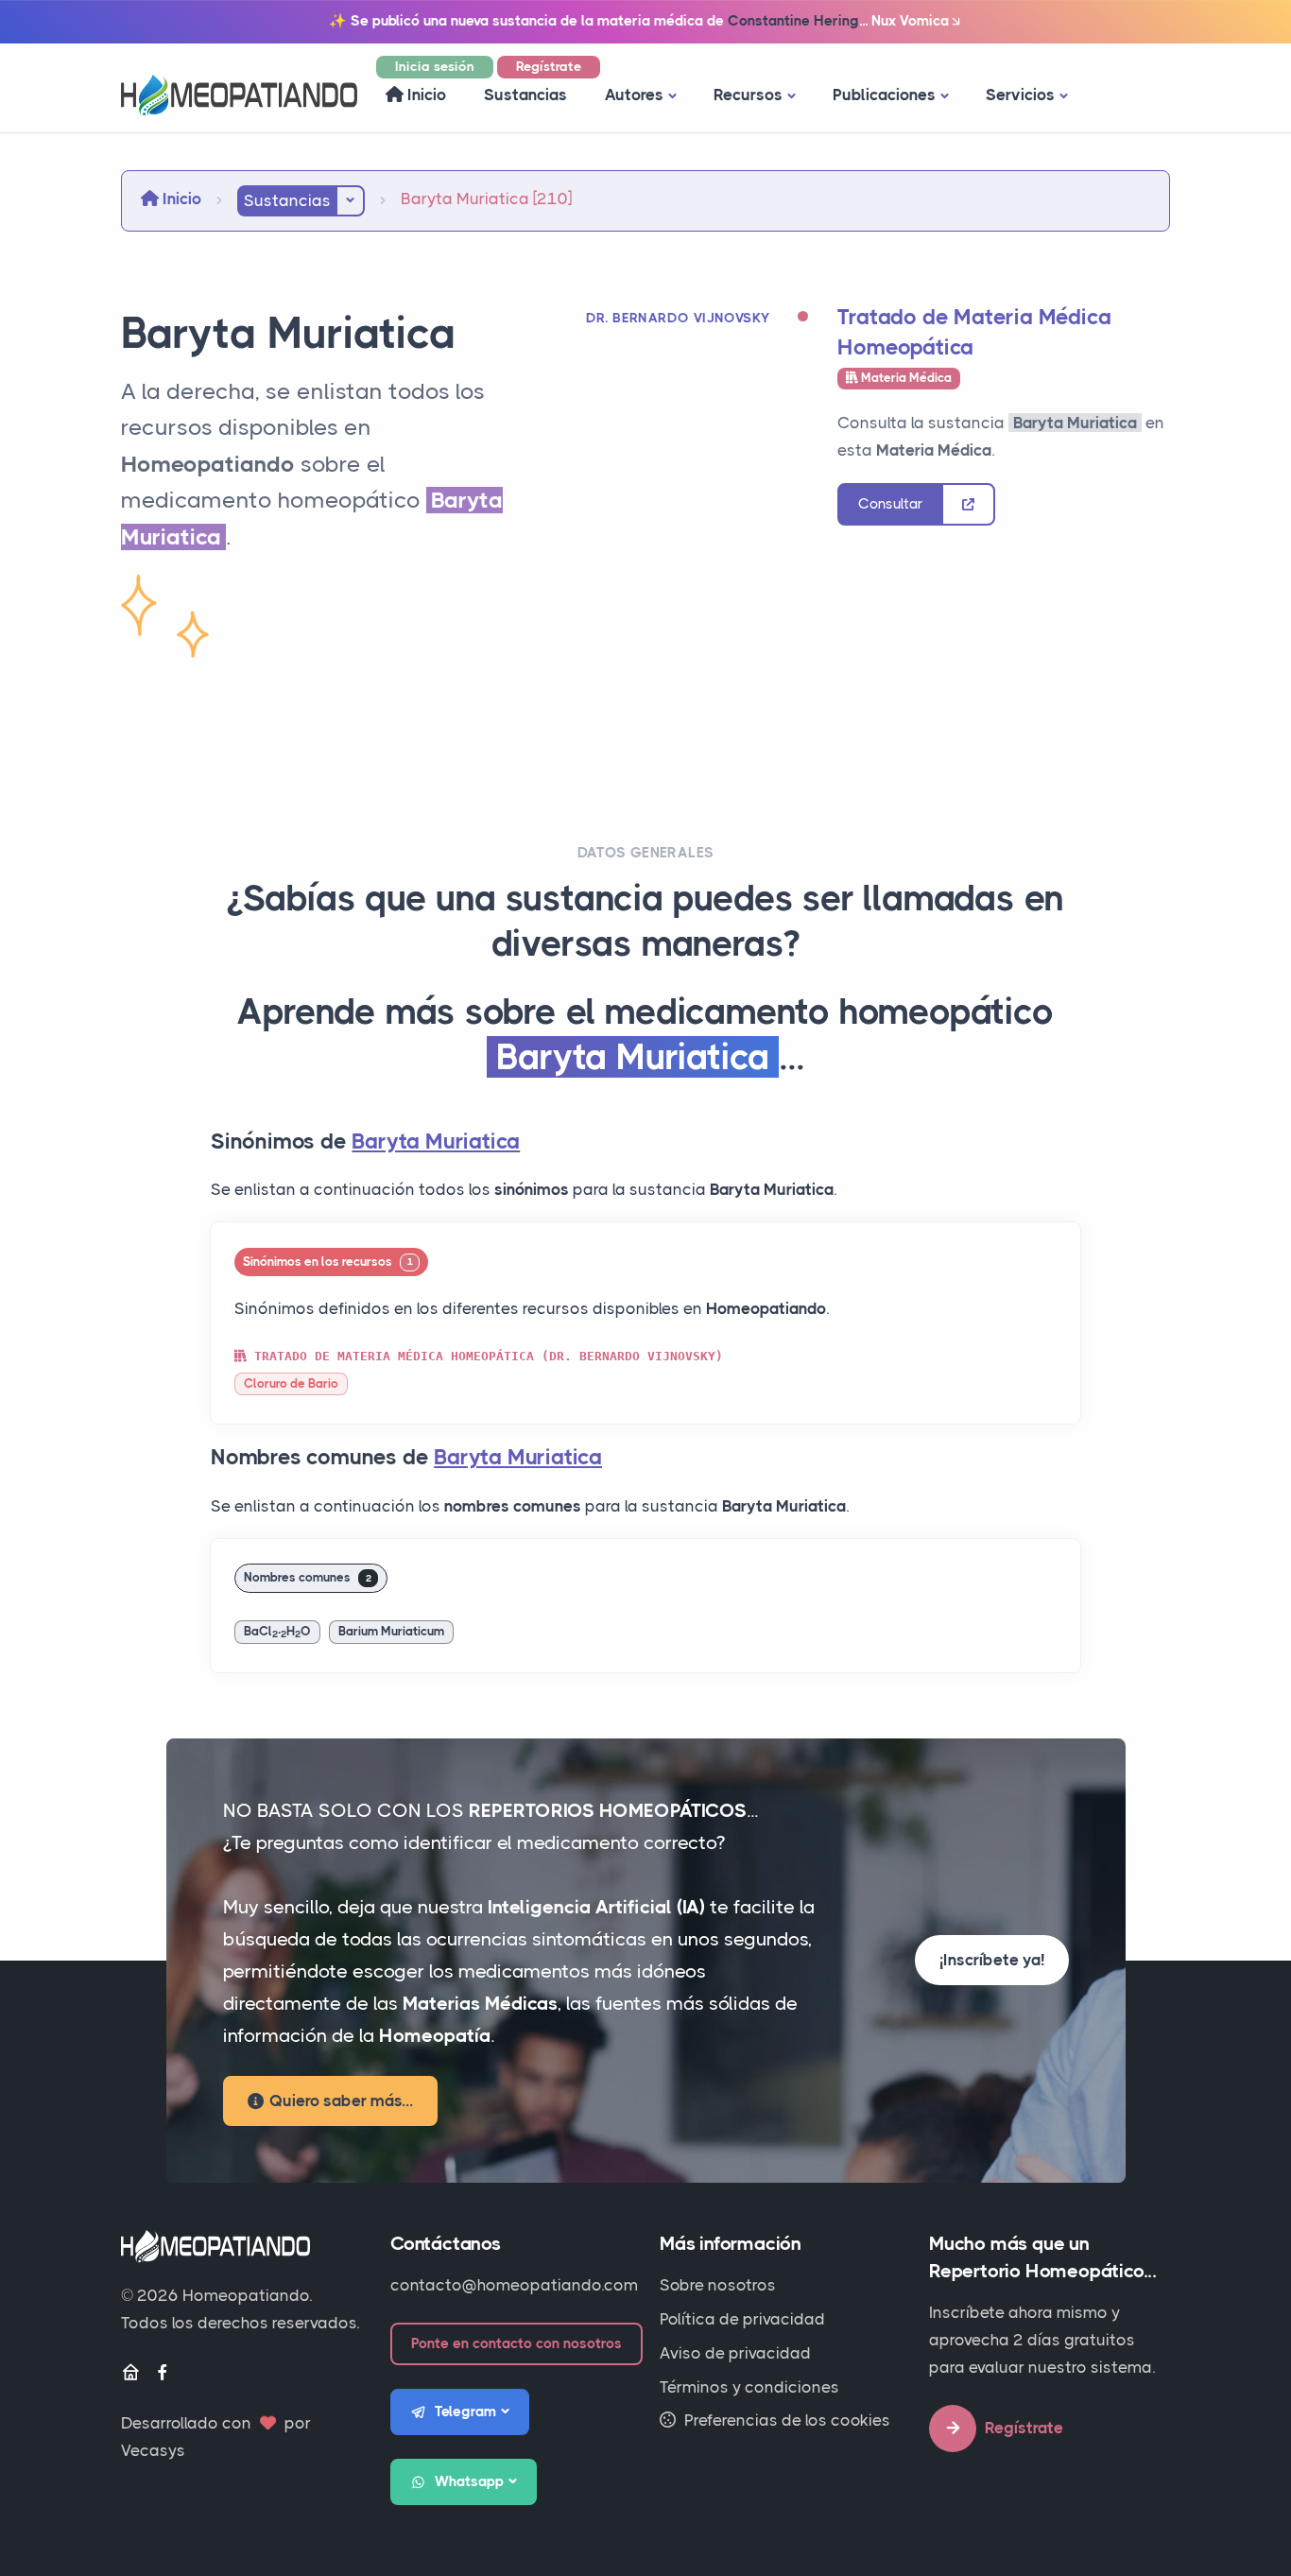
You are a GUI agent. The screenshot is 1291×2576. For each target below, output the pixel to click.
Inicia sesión (435, 66)
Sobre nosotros (718, 2285)
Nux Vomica (910, 21)
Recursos (748, 95)
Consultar (890, 504)
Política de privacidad (742, 2319)
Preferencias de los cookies (785, 2420)
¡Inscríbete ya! (992, 1960)
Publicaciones (884, 95)
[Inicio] (130, 2373)
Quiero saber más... (341, 2101)
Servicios (1020, 95)
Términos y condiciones (749, 2387)
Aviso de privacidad (735, 2353)
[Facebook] (163, 2373)
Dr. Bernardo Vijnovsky (678, 318)
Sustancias (525, 95)
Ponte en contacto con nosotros (516, 2343)
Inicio (425, 95)
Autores (634, 95)
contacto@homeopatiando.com (514, 2285)
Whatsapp (469, 2481)
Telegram (465, 2412)
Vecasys (153, 2450)
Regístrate (549, 66)
